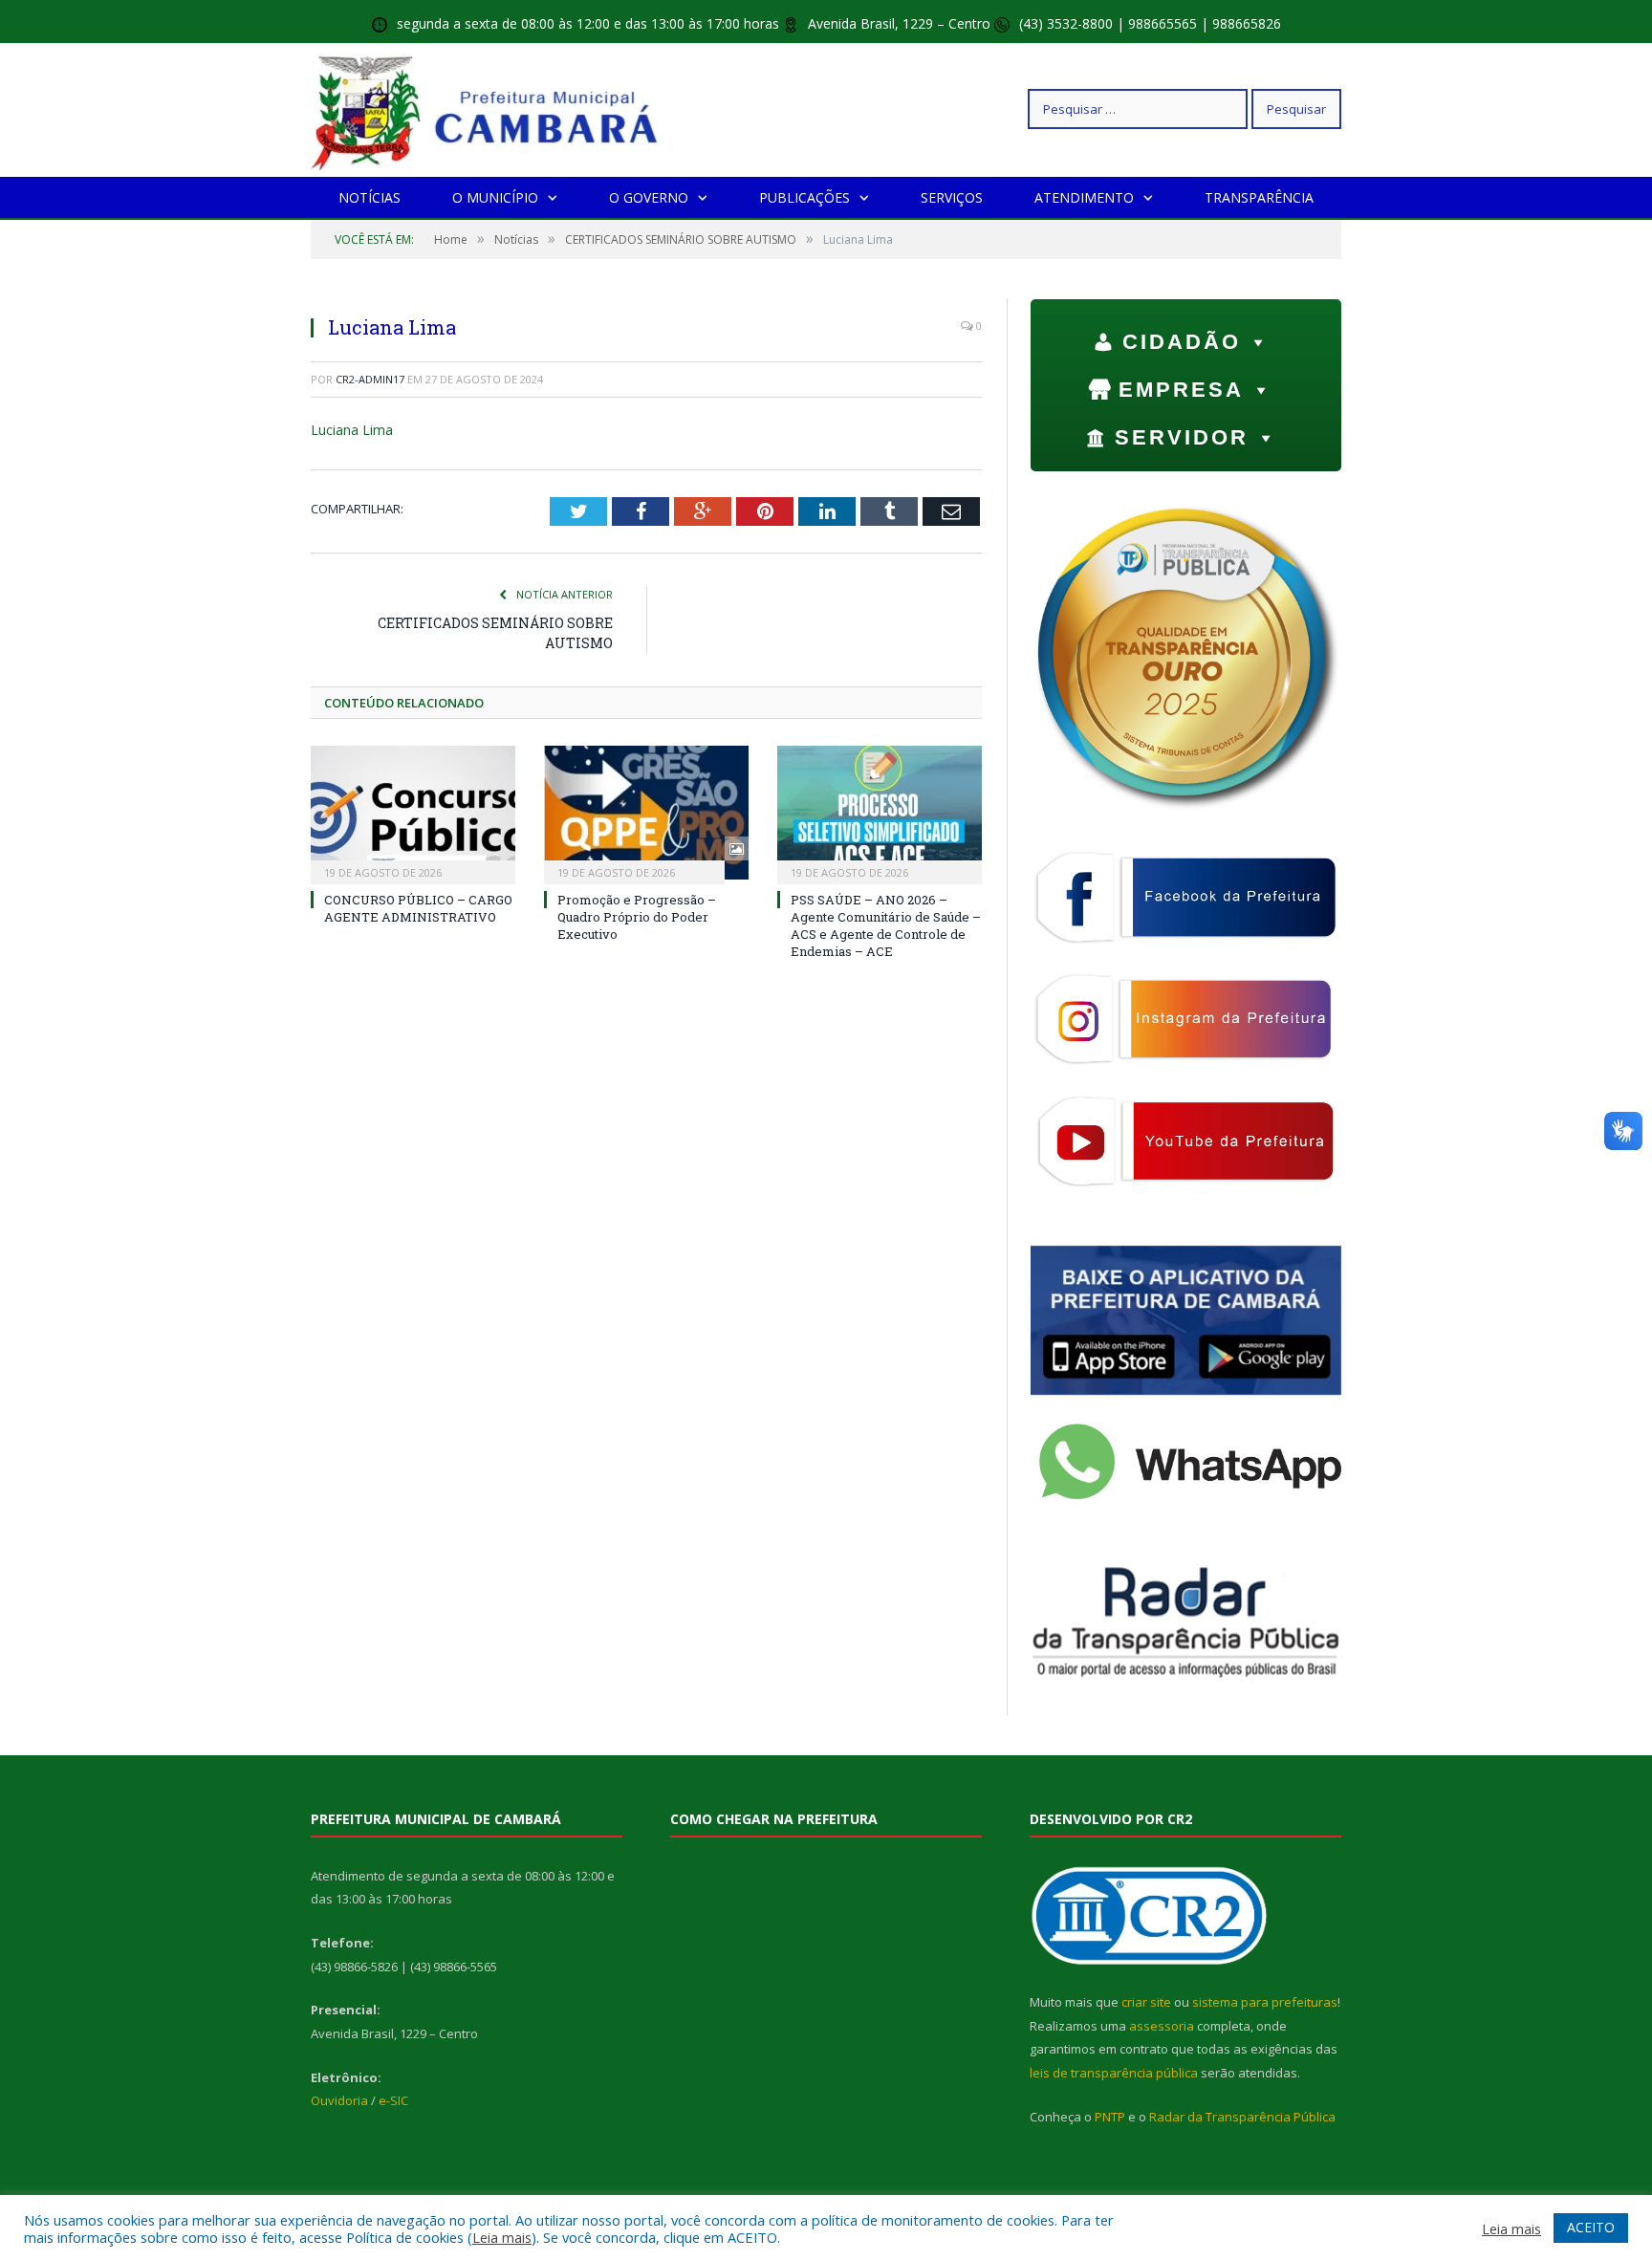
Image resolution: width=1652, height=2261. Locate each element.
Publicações (804, 197)
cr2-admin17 (370, 379)
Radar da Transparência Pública (1242, 2117)
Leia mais (502, 2237)
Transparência (1259, 197)
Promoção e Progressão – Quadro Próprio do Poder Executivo (637, 917)
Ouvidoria (339, 2100)
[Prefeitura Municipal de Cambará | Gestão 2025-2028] (489, 109)
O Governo (649, 197)
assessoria (1162, 2026)
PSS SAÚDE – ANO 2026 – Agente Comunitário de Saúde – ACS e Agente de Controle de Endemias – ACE (886, 926)
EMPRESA (1181, 390)
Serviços (952, 197)
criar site (1146, 2002)
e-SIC (393, 2100)
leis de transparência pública (1114, 2073)
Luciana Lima (352, 430)
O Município (495, 197)
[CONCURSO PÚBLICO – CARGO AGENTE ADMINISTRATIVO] (413, 813)
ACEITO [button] (1591, 2227)
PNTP (1110, 2117)
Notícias (370, 197)
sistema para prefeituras (1265, 2002)
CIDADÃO (1182, 342)
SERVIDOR (1182, 437)
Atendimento (1084, 197)
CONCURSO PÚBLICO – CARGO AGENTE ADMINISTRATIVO (418, 908)
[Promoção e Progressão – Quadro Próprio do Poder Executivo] (646, 813)
